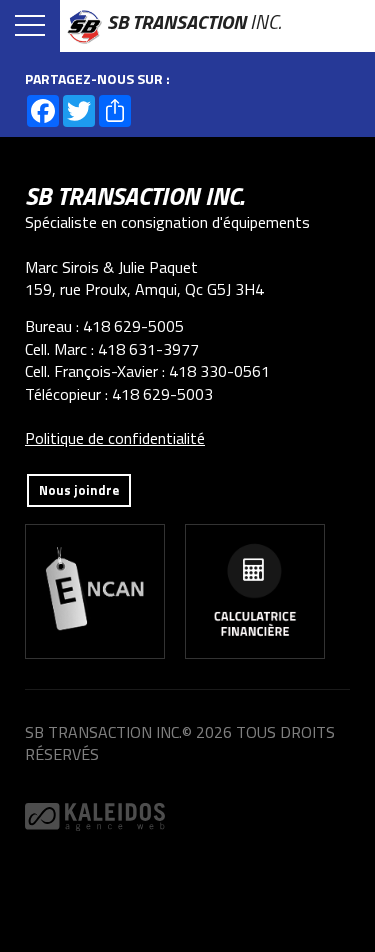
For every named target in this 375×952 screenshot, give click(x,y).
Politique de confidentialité (115, 438)
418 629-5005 (133, 326)
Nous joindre (79, 490)
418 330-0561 (219, 371)
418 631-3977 (148, 349)
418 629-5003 (162, 394)
